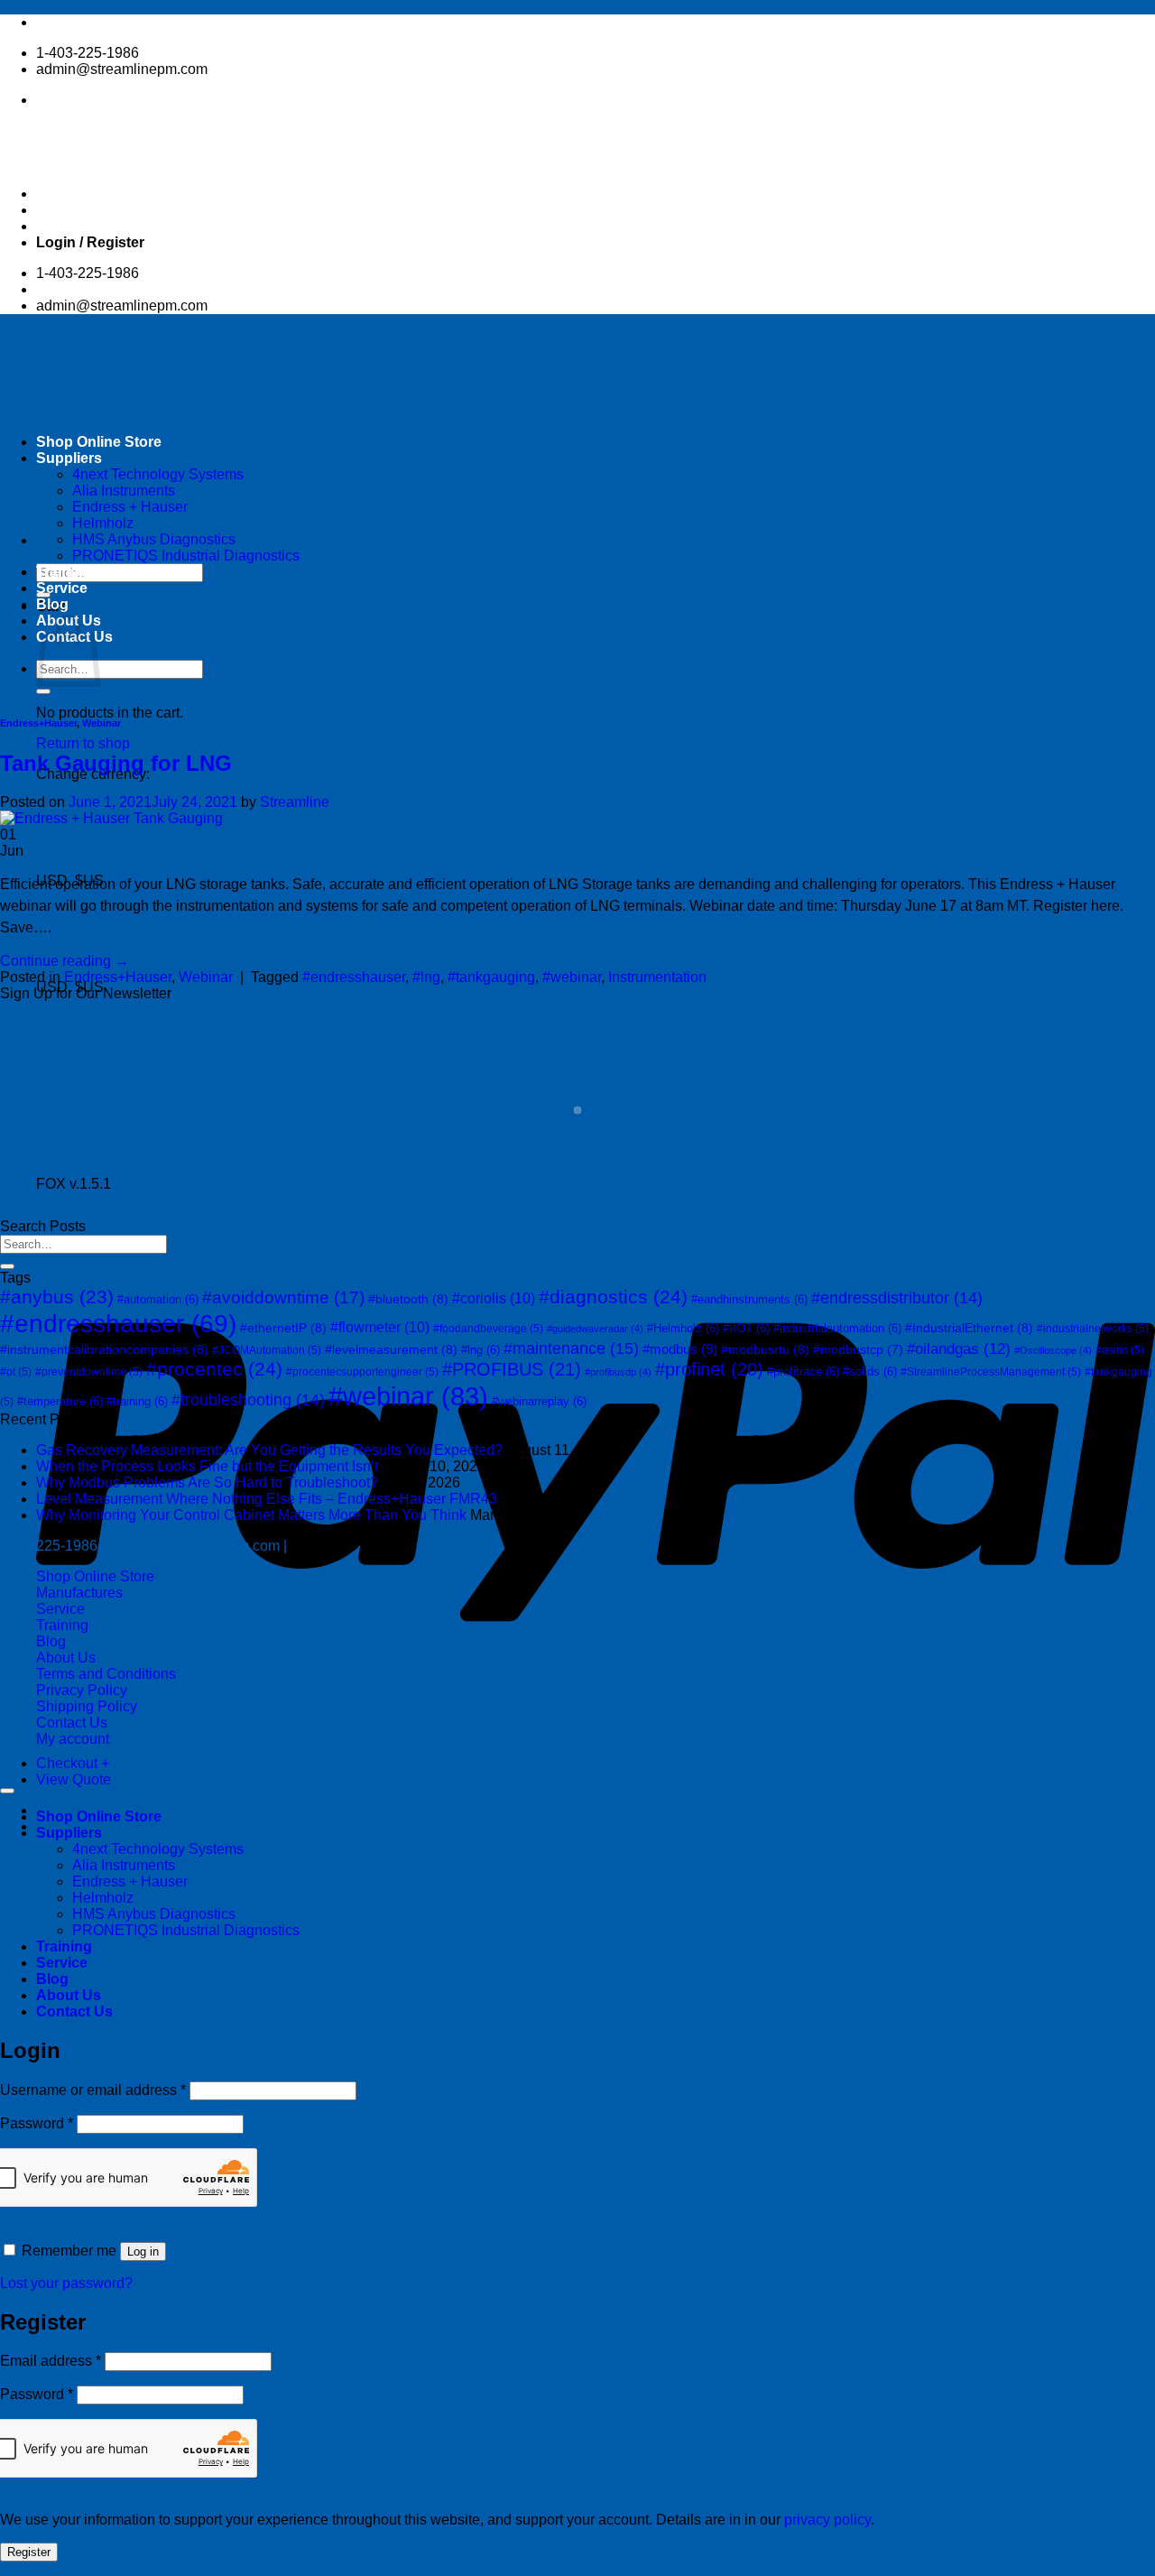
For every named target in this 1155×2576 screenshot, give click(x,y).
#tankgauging (491, 977)
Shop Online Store (95, 1576)
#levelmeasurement (391, 1349)
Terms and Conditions (106, 1674)
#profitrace (803, 1371)
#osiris (1120, 1350)
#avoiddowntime (283, 1297)
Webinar (102, 723)
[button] (90, 242)
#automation (158, 1299)
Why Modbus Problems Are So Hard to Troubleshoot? (207, 1483)
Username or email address (93, 2090)
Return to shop (83, 743)
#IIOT (746, 1328)
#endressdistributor (897, 1298)
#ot (16, 1372)
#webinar (572, 977)
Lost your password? (66, 2283)
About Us (66, 1658)
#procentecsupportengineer (362, 1372)
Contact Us (72, 1723)
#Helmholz (683, 1328)
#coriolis (494, 1298)
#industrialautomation (837, 1328)
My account (73, 1739)
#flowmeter (380, 1327)
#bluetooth (408, 1299)
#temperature (60, 1401)
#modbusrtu (765, 1349)
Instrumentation (657, 977)
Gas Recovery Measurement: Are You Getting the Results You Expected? (269, 1450)
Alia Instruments (124, 1865)
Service (62, 588)
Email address (51, 2361)
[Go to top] (7, 1791)
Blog (52, 604)
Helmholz (103, 523)
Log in (143, 2252)
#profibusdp (618, 1372)
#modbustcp (858, 1350)
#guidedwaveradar (595, 1329)
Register (29, 2552)
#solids (870, 1371)
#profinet (709, 1369)
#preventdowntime (89, 1372)
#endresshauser (354, 977)
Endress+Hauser (38, 723)
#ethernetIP (283, 1328)
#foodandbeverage (488, 1329)
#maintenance (571, 1348)
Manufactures (79, 1593)
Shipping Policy (87, 1706)
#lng (426, 977)
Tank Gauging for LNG (116, 763)
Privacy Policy (82, 1690)
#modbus (680, 1349)
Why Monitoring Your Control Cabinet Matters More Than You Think (251, 1515)
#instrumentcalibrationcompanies (104, 1349)
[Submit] (43, 691)
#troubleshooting (248, 1400)
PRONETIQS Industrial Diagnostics (186, 556)
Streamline (295, 802)
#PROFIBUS (512, 1369)
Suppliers (69, 1833)
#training (137, 1401)
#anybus (57, 1297)
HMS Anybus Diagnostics (154, 539)
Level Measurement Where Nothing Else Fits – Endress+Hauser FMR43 (267, 1499)
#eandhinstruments (749, 1299)
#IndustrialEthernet (969, 1328)
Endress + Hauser (130, 1881)
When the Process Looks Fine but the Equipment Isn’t (207, 1466)
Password (37, 2123)
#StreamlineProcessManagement (991, 1372)
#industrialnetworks (1093, 1329)
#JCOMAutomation (267, 1350)
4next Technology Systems (158, 1849)
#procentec (214, 1369)
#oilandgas (959, 1349)
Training (64, 572)
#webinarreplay (539, 1401)
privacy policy (827, 2520)
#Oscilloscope (1053, 1350)
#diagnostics (613, 1297)
